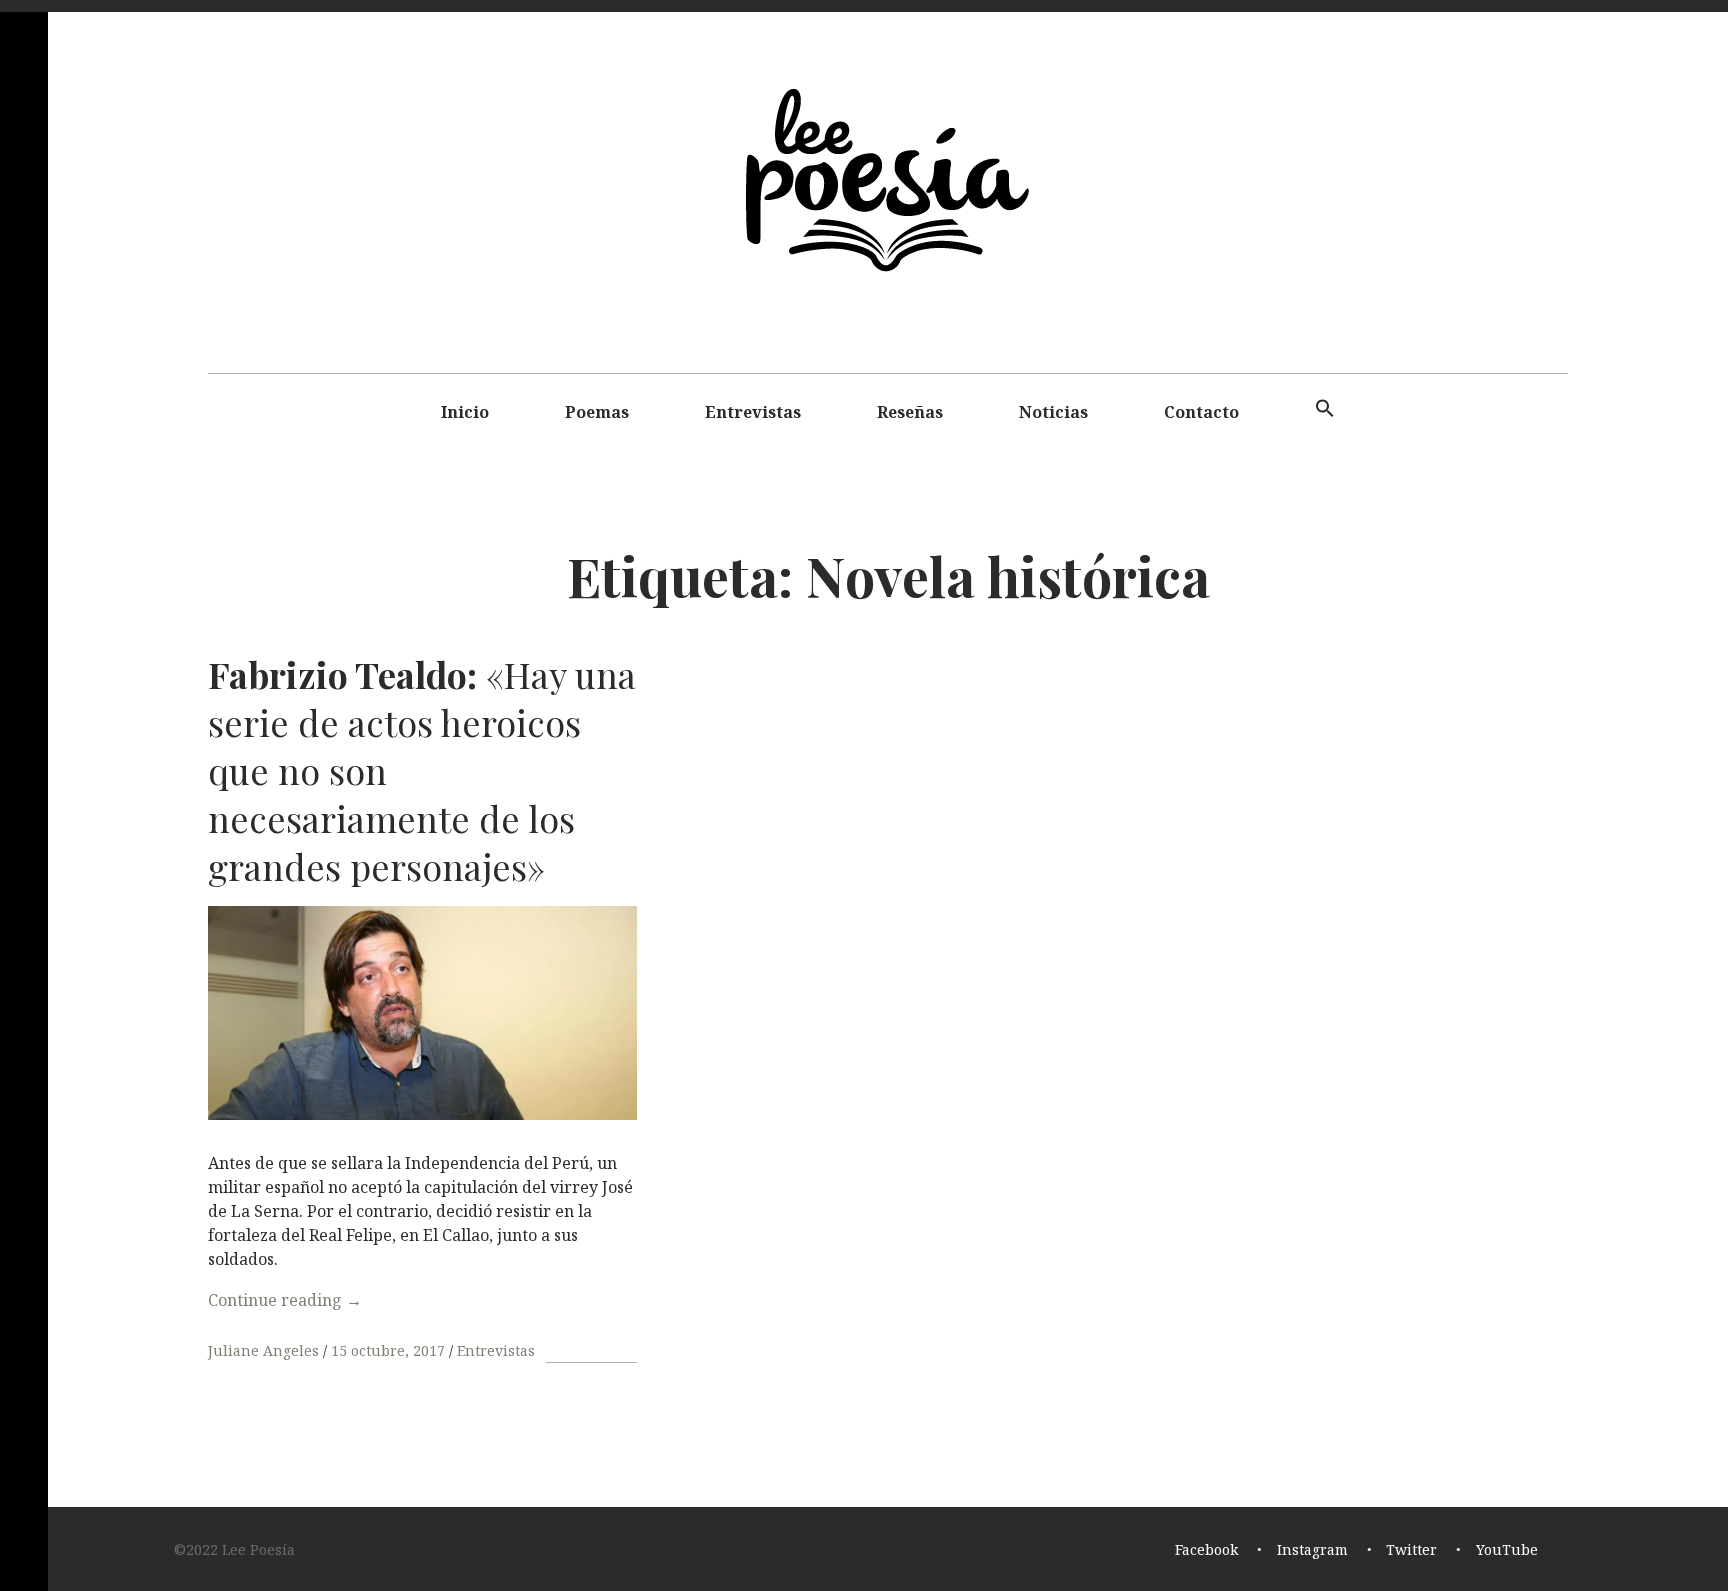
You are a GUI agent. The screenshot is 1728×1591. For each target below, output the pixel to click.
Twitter (1411, 1550)
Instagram (1312, 1550)
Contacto (1201, 412)
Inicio (465, 412)
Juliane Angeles (265, 1350)
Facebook (1206, 1550)
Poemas (597, 412)
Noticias (1053, 412)
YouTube (1507, 1550)
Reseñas (910, 412)
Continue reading (285, 1300)
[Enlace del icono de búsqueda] (1325, 409)
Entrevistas (753, 412)
